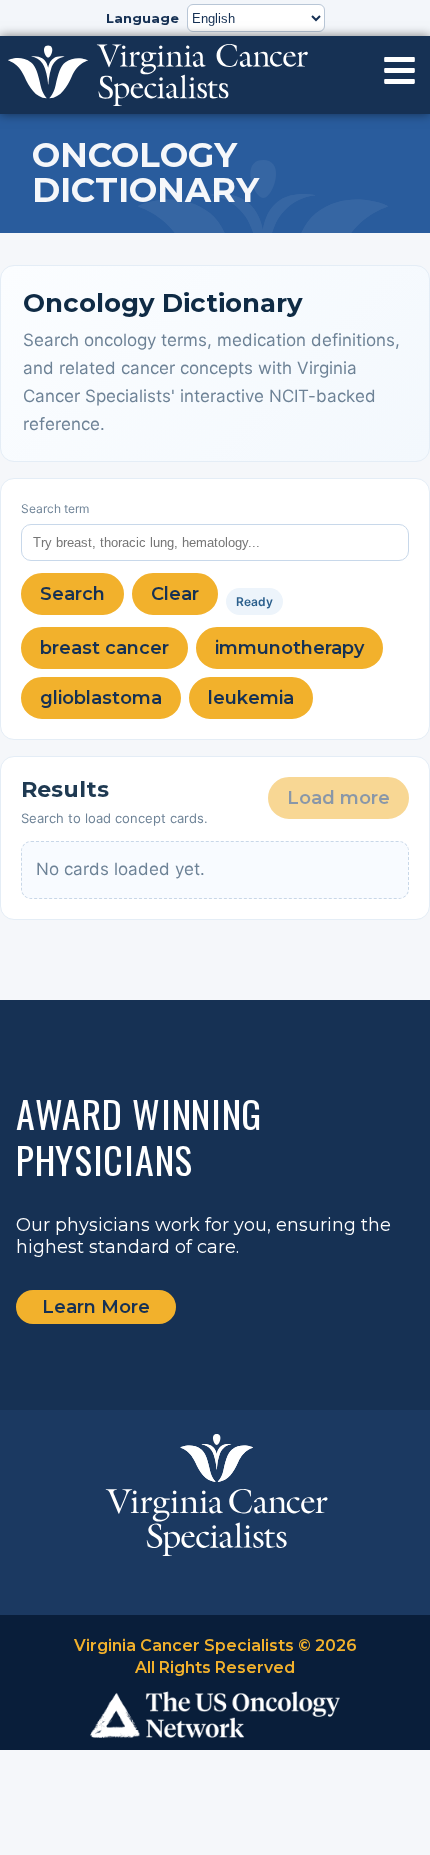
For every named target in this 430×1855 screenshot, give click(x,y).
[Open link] (399, 70)
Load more (338, 798)
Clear (175, 594)
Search (72, 594)
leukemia (251, 698)
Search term (55, 508)
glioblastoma (101, 698)
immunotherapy (289, 648)
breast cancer (104, 648)
